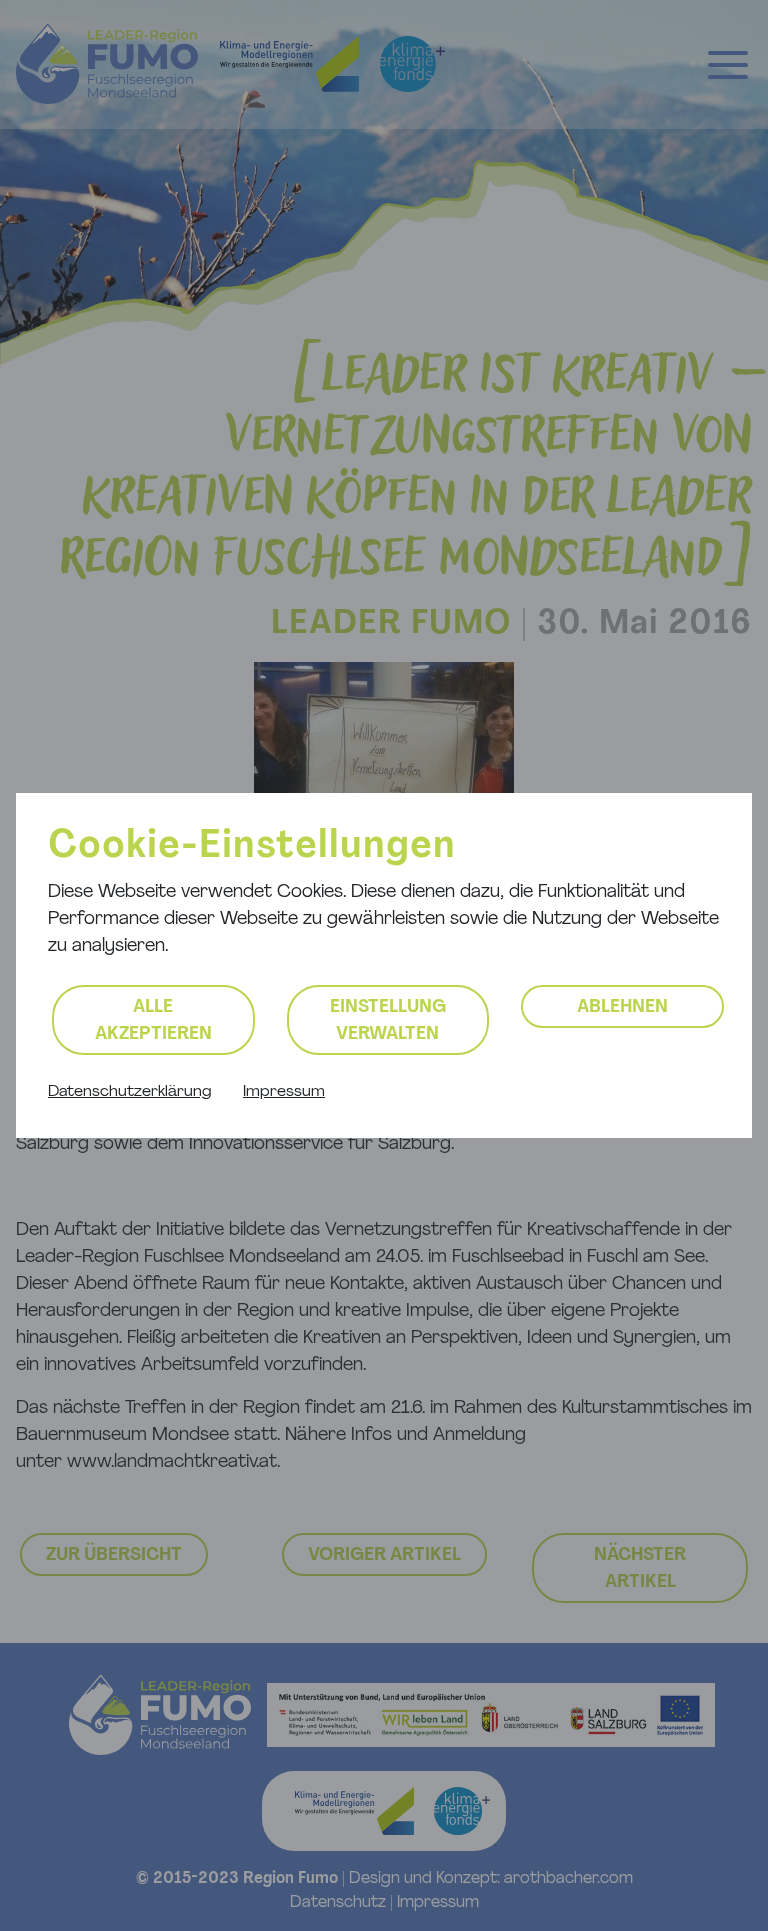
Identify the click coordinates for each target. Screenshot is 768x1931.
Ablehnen (622, 1008)
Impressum (284, 1092)
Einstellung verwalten (388, 1021)
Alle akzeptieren (153, 1021)
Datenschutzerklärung (129, 1092)
